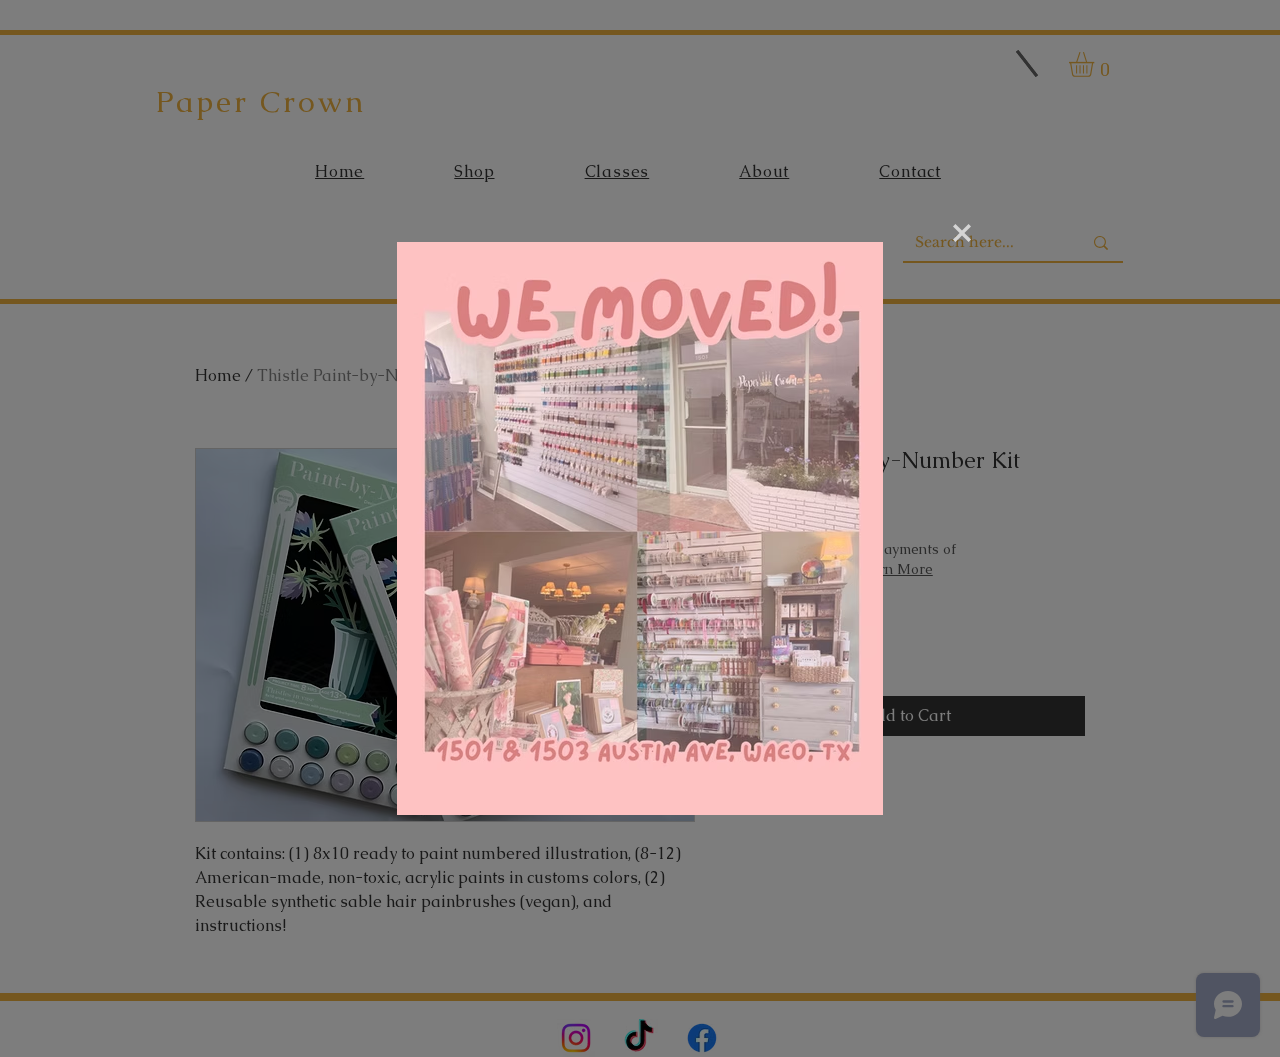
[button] (962, 233)
